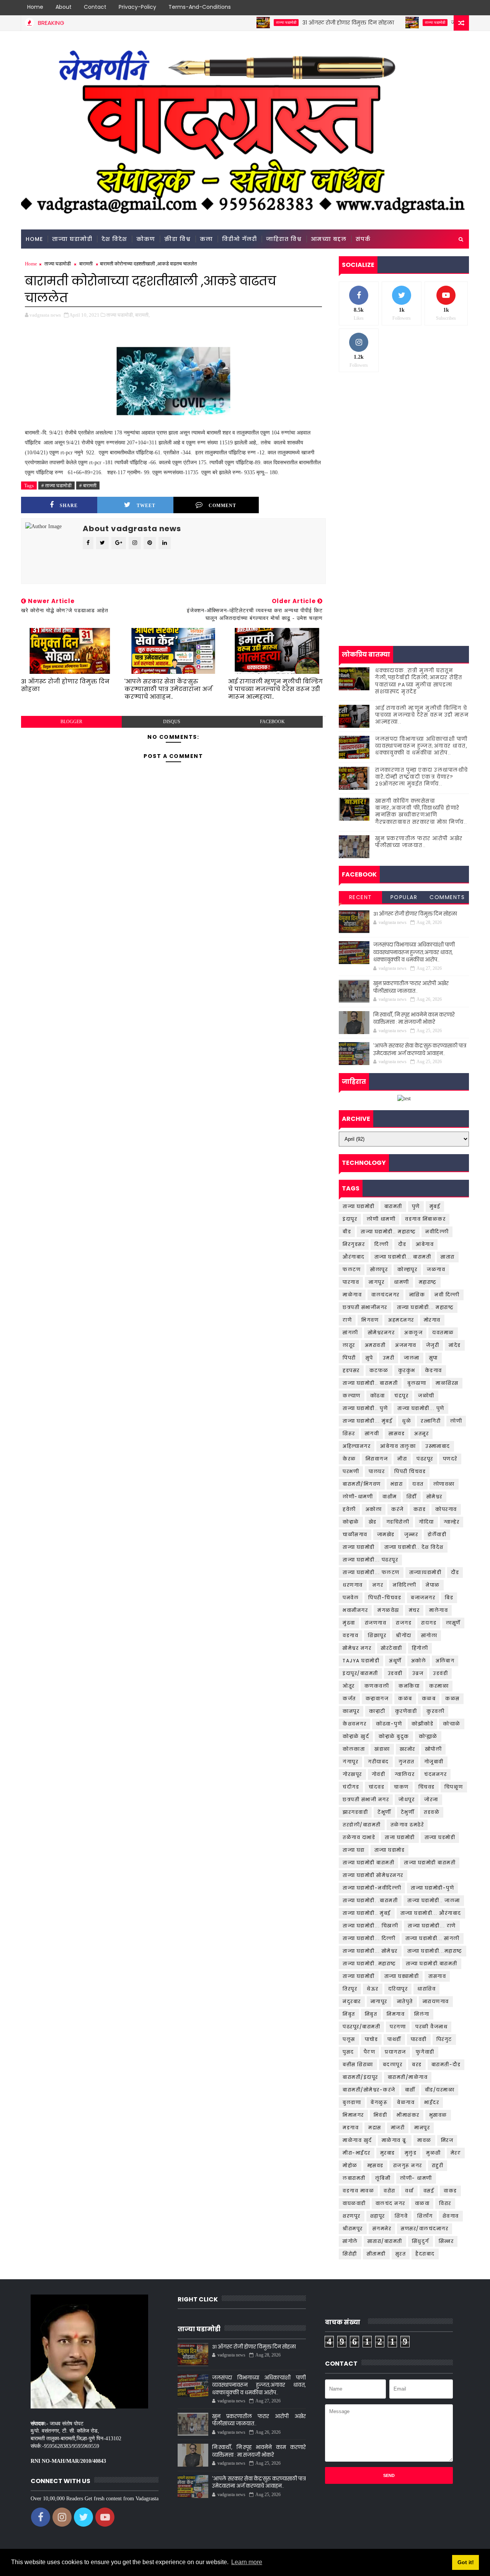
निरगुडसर (354, 1244)
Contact (95, 7)
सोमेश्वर (434, 1497)
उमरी (389, 1358)
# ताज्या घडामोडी (56, 485)
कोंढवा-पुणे (389, 1724)
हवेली (349, 1509)
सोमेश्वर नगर (357, 1648)
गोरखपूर (352, 1774)
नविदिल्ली (404, 1585)
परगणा (398, 2027)
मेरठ (456, 2153)
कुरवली (435, 1711)
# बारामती (88, 485)
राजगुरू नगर (408, 2165)
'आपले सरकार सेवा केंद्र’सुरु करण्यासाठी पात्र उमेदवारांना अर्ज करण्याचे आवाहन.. (168, 689)
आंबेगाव (425, 1244)
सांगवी (372, 1434)
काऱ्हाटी (377, 1711)
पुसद (348, 2052)
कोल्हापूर (407, 1269)
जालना (412, 1358)
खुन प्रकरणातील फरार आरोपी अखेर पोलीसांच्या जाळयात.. (419, 842)
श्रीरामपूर (353, 2229)
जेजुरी (433, 1345)
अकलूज (413, 1333)
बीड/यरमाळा (440, 2090)
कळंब (405, 1699)
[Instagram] (448, 8)
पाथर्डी (394, 2039)
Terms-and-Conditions (200, 7)
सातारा (448, 1257)
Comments (447, 897)
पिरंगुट (444, 2039)
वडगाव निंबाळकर (425, 1219)
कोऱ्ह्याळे (428, 1736)
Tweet (146, 506)
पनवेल (351, 1598)
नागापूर (379, 2001)
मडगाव (351, 2128)
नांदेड (455, 1345)
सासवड (397, 1434)
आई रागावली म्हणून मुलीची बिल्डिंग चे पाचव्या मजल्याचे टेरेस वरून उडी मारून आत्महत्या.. (275, 689)
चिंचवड (427, 1787)
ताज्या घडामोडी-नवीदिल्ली (372, 1888)
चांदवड (376, 1787)
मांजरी (398, 2128)
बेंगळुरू (379, 2102)
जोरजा (431, 1799)
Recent (361, 897)
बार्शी (410, 2090)
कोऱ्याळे (452, 1724)
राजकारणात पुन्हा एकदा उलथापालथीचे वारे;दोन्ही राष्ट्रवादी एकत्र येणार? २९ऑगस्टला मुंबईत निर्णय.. (422, 777)
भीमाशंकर (408, 2115)
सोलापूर (379, 1269)
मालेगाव (439, 1610)
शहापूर (378, 2216)
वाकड (450, 2191)
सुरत (401, 2254)
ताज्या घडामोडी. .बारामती (370, 1900)
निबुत (371, 2014)
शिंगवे (401, 2216)
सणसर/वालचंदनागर (425, 2229)
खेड (373, 1522)
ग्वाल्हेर (452, 1522)
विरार (445, 2203)
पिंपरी (349, 1358)
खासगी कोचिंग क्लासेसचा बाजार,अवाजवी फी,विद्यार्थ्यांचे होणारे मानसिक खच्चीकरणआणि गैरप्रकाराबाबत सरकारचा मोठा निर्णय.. (421, 812)
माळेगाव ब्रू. (395, 2140)
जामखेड (386, 1534)
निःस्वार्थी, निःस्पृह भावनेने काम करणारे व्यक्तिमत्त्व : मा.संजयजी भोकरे (414, 1019)
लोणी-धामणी (358, 1497)
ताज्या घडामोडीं (359, 1976)
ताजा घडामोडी (400, 1837)
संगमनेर (382, 2229)
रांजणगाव (376, 1623)
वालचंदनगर (385, 1295)
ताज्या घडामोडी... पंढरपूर (370, 1560)
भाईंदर (432, 2102)
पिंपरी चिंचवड (410, 1471)
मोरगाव (432, 1320)
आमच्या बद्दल (329, 239)
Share (69, 506)
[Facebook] (421, 8)
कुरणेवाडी (406, 1711)
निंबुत (349, 2014)
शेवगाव (451, 2216)
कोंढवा (378, 1396)
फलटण (352, 1269)
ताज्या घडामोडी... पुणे (421, 1408)
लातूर (349, 1345)
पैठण (370, 2052)
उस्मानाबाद (438, 1446)
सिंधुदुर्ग (421, 2241)
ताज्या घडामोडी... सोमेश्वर (370, 1951)
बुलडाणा (352, 2102)
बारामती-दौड (446, 2065)
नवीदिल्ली (437, 1232)
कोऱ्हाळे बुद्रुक (394, 1736)
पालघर (377, 1471)
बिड (449, 1598)
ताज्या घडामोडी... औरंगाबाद (431, 1913)
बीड (347, 1232)
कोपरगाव (446, 1509)
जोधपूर (407, 1799)
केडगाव (434, 1370)
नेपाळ (433, 1585)
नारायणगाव (436, 2001)
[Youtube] (461, 8)
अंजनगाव (406, 1345)
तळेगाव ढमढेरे (407, 1825)
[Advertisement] (404, 437)
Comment (222, 506)
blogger (71, 722)
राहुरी (438, 2165)
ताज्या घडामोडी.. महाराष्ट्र (388, 1232)
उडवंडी (440, 1673)
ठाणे (347, 1320)
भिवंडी (381, 2115)
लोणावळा (444, 1484)
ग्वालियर (405, 1774)
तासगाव (437, 1976)
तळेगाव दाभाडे (359, 1837)
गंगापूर (350, 1762)
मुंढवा (349, 1623)
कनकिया (409, 1686)
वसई (429, 2191)
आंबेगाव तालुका (398, 1446)
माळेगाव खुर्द (357, 2140)
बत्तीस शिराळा (358, 2065)
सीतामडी (376, 2254)
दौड (402, 1244)
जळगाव (436, 1269)
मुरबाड (388, 2153)
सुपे (369, 1358)
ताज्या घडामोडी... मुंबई (367, 1421)
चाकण (401, 1787)
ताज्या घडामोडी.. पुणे (365, 1408)
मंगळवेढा (388, 1610)
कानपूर (351, 1711)
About (64, 7)
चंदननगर (435, 1774)
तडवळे (432, 1812)
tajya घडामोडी (361, 1661)
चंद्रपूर (401, 1396)
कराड (420, 1509)
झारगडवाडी (355, 1812)
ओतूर (349, 1686)
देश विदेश (114, 239)
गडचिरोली (398, 1522)
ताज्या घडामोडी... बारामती (403, 1257)
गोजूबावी (434, 1762)
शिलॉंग (425, 2216)
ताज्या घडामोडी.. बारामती (370, 1383)
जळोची (426, 1396)
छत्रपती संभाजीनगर (365, 1307)
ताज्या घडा (354, 1850)
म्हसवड (375, 2165)
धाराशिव (426, 1989)
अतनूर (421, 1434)
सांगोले (350, 2241)
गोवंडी (379, 1774)
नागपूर (376, 1282)
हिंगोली (420, 1648)
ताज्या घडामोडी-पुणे (432, 1888)
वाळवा (422, 2203)
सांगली (350, 1333)
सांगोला (429, 1635)
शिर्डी (412, 1497)
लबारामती (354, 2178)
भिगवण (370, 1320)
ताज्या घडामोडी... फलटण (371, 1572)
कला (206, 239)
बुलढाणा (417, 1383)
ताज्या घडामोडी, (120, 315)
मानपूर (422, 2128)
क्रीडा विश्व (177, 239)
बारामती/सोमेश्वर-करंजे (369, 2090)
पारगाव (351, 1282)
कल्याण (352, 1396)
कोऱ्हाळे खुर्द (356, 1736)
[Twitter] (434, 8)
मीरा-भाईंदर (357, 2153)
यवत (418, 1484)
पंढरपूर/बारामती (361, 2027)
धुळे (407, 1421)
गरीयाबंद (378, 1762)
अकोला (374, 1509)
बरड (417, 2065)
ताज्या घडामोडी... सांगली (433, 1938)
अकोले (419, 1661)
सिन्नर (446, 2241)
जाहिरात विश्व (284, 239)
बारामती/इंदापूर (360, 2077)
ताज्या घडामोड (390, 1850)
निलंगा (422, 2014)
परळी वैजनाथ (431, 2027)
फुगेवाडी (425, 2052)
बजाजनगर (423, 1598)
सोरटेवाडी (392, 1648)
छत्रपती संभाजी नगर (366, 1799)
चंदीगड (351, 1787)
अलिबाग (445, 1661)
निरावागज (377, 1459)
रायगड (429, 1623)
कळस (452, 1699)
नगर (378, 1585)
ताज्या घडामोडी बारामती (368, 1863)
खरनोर (408, 1749)
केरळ (349, 1459)
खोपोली (434, 1749)
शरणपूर (352, 2216)
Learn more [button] (247, 2562)
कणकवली (377, 1686)
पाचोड (372, 2039)
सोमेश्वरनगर (381, 1333)
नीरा (402, 1459)
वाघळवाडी (354, 2203)
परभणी (351, 1471)
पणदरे (450, 1459)
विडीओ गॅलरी (239, 239)
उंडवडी (395, 1673)
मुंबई (435, 1206)
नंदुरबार (352, 2001)
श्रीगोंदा (404, 1635)
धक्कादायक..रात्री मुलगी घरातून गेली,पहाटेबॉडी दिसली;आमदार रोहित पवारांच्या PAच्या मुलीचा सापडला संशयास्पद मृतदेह (419, 681)
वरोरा (390, 2191)
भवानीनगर (355, 1610)
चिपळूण (454, 1787)
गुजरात (407, 1762)
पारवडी (419, 2039)
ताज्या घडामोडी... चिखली (370, 1926)
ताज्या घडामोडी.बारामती (432, 1964)
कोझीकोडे (422, 1724)
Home (35, 7)
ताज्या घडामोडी (247, 22)
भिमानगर (353, 2115)
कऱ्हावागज (377, 1699)
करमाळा (439, 1686)
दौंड (455, 1572)
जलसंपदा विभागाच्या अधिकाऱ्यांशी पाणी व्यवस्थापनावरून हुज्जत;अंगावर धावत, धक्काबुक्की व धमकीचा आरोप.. (421, 746)
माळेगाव (352, 1295)
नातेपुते (405, 2001)
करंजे (398, 1509)
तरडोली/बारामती (362, 1825)
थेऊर (373, 1989)
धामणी (402, 1282)
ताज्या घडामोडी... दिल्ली (369, 1938)
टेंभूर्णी (384, 1812)
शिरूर (349, 1434)
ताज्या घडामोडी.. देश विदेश (414, 1547)
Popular (404, 897)
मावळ (424, 2140)
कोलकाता (354, 1749)
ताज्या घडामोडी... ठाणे (432, 1926)
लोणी (456, 1421)
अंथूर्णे (395, 1661)
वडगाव (350, 1635)
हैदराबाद (425, 2254)
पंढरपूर (425, 1459)
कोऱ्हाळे (351, 1522)
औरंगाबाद (354, 1257)
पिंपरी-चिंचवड (385, 1598)
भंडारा (397, 1484)
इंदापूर (350, 1219)
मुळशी (434, 2153)
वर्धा (409, 2191)
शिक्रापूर (377, 1635)
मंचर (414, 1610)
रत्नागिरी (431, 1421)
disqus (172, 722)
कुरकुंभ (407, 1370)
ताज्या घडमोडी (440, 1837)
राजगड (404, 1623)
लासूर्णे (453, 1623)
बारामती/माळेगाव (408, 2077)
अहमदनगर (401, 1320)
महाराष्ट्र (428, 1282)
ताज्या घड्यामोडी (402, 1976)
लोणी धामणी (381, 1219)
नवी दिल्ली (447, 1295)
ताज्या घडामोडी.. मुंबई (367, 1913)
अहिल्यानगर (357, 1446)
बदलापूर (393, 2065)
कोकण (146, 239)
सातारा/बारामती (385, 2241)
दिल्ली (381, 1244)
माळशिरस (447, 1383)
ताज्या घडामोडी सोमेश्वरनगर (373, 1875)
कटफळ (379, 1370)
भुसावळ (438, 2115)
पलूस (349, 2039)
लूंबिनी (383, 2178)
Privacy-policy (137, 7)
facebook (272, 722)
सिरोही (350, 2254)
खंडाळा (382, 1749)
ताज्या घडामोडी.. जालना (434, 1900)
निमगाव (396, 2014)
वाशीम (390, 1497)
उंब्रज (418, 1673)
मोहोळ (350, 2165)
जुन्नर (411, 1534)
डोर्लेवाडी (437, 1534)
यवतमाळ (443, 1333)
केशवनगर (354, 1724)
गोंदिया (426, 1522)
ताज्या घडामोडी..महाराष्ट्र (369, 1964)
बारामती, (142, 315)
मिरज (447, 2140)
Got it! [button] (466, 2562)
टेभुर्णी (408, 1812)
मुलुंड (411, 2153)
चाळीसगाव (355, 1534)
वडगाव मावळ (358, 2191)
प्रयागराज (395, 2052)
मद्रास (375, 2128)
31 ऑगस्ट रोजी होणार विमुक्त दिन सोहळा (309, 23)
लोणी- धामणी (416, 2178)
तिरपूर (350, 1989)
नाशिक (417, 1295)
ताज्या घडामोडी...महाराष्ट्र (435, 1951)
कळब (429, 1699)
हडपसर (351, 1370)
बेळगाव (406, 2102)
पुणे (416, 1206)
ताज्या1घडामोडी (425, 1572)
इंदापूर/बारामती (360, 1673)
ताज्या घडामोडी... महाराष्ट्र (425, 1307)
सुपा (434, 1358)
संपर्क (363, 239)
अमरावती (375, 1345)
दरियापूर (398, 1989)
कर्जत (349, 1699)
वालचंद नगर (390, 2203)
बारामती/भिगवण (362, 1484)
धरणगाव (353, 1585)
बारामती (86, 264)
